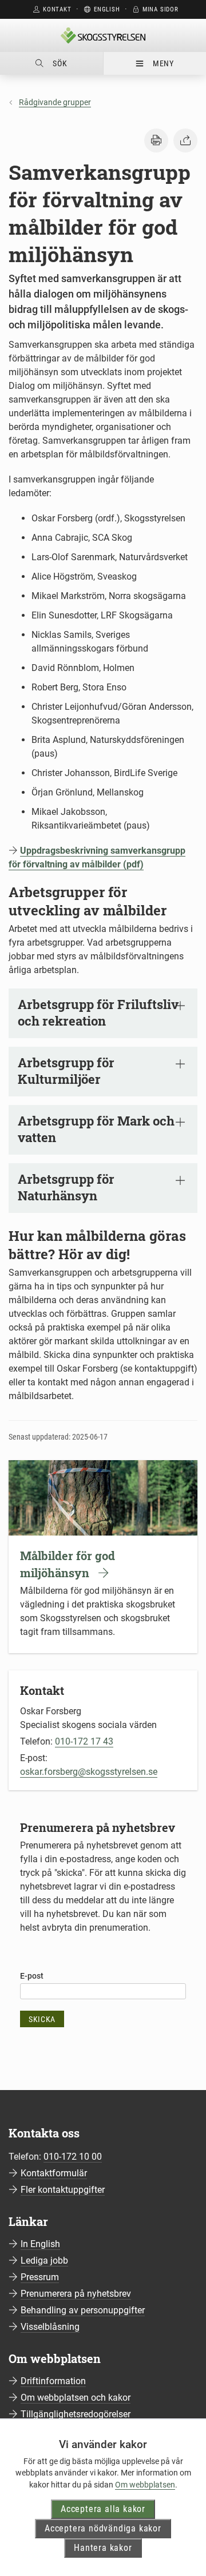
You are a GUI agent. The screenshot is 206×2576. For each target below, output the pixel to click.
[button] (156, 140)
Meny (163, 63)
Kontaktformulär (54, 2173)
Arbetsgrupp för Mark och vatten (96, 1129)
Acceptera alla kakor (103, 2509)
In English (40, 2244)
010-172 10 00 (73, 2157)
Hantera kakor (103, 2548)
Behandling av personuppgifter (83, 2310)
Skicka (42, 2019)
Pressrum (40, 2277)
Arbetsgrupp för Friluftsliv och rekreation (98, 1012)
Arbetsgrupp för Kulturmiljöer (66, 1071)
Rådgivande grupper (55, 102)
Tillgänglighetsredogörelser (76, 2414)
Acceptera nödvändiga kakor (103, 2528)
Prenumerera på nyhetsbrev (76, 2294)
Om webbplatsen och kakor (76, 2398)
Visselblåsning (50, 2327)
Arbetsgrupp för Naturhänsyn (66, 1187)
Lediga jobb (44, 2260)
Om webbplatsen (145, 2485)
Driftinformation (53, 2381)
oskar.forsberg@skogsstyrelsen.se (89, 1772)
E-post (32, 1976)
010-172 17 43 (84, 1741)
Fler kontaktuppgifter (63, 2190)
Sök (60, 63)
